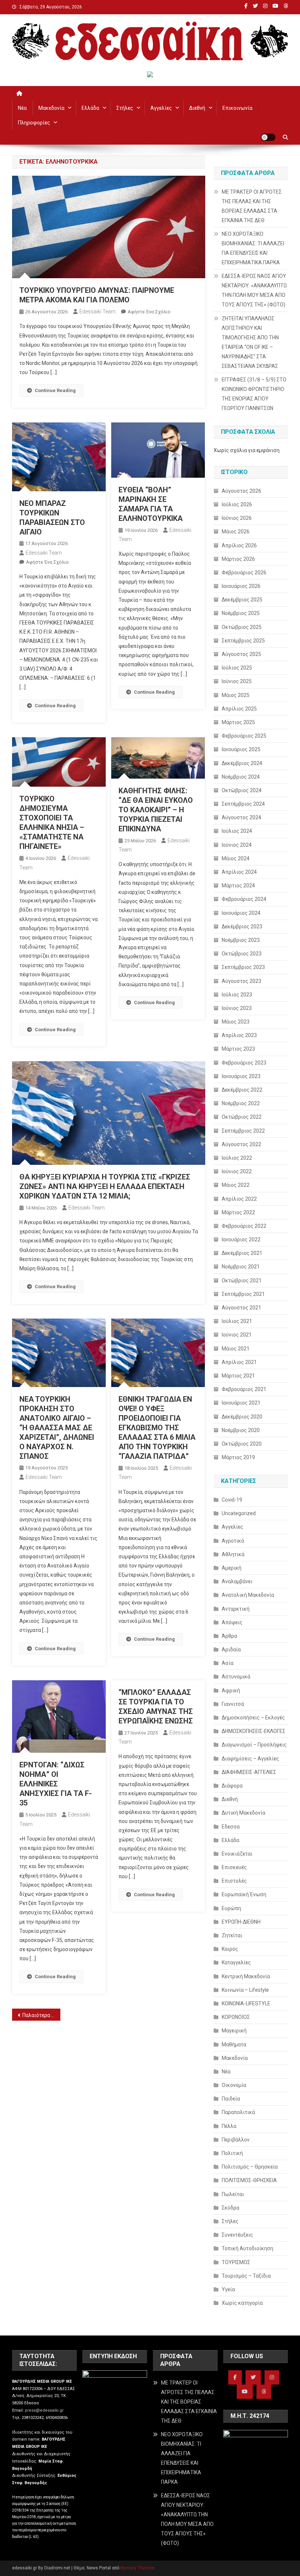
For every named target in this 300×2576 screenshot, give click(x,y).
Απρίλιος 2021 (239, 1362)
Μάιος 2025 (236, 695)
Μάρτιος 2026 (238, 559)
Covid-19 (232, 1500)
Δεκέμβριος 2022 (242, 1090)
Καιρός (230, 1949)
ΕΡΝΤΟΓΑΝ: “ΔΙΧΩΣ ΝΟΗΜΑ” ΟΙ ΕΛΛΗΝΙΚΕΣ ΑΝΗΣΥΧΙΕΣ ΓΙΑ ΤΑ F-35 (56, 1784)
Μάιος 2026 (236, 532)
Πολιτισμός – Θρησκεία (250, 2167)
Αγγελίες (161, 108)
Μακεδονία (51, 108)
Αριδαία (231, 1649)
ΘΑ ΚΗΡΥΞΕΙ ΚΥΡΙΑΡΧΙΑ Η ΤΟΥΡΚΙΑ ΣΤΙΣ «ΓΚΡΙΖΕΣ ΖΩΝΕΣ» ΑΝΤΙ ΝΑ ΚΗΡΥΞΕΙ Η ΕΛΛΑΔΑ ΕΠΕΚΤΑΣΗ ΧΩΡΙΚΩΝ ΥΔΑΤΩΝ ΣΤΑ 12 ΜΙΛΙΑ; (105, 1186)
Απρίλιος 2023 (239, 1035)
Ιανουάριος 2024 (241, 913)
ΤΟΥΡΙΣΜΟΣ (236, 2262)
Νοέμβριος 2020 (241, 1430)
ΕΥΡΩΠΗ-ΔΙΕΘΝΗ (241, 1922)
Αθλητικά (233, 1554)
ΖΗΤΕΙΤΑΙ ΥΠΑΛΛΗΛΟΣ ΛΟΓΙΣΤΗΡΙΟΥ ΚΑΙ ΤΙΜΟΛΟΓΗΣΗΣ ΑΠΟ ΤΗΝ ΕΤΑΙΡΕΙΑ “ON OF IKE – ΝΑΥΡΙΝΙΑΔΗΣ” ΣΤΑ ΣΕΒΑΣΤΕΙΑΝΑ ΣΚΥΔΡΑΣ (250, 342)
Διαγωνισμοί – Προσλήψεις (254, 1745)
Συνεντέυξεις (237, 2235)
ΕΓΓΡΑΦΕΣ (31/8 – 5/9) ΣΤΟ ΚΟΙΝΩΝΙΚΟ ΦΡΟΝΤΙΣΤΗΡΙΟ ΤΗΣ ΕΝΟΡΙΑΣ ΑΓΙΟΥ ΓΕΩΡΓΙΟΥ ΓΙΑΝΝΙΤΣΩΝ (254, 394)
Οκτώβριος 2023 (242, 954)
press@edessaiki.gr (44, 2410)
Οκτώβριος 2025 (242, 627)
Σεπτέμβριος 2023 (243, 967)
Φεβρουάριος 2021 (244, 1389)
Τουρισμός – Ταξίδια (246, 2276)
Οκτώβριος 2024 (242, 790)
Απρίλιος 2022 (239, 1199)
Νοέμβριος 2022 (241, 1103)
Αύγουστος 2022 (241, 1144)
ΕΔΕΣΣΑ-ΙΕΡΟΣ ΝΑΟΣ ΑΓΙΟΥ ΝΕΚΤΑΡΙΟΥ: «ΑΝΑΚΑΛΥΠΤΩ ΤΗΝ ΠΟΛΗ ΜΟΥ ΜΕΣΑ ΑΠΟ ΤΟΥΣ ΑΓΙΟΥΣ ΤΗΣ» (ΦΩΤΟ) (254, 290)
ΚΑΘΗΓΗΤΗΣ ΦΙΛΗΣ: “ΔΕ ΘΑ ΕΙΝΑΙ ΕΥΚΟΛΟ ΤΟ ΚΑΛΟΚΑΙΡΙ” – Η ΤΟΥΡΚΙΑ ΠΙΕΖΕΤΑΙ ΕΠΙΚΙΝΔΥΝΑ (156, 810)
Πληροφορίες (34, 123)
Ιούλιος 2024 (237, 831)
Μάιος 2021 (236, 1349)
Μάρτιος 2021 (238, 1376)
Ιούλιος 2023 (237, 995)
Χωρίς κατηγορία (242, 2303)
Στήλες (125, 108)
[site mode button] (268, 137)
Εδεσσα (231, 1827)
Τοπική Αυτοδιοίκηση (247, 2248)
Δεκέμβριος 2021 (242, 1253)
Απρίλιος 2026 (239, 545)
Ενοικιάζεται (237, 1854)
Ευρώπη (231, 1908)
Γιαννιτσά (233, 1704)
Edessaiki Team (97, 312)
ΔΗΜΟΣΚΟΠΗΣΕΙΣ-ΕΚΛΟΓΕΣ (254, 1731)
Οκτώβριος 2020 (242, 1444)
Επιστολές (234, 1881)
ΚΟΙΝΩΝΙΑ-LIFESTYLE (246, 2003)
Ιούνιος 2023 (237, 1008)
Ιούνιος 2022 (237, 1171)
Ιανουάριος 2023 (241, 1076)
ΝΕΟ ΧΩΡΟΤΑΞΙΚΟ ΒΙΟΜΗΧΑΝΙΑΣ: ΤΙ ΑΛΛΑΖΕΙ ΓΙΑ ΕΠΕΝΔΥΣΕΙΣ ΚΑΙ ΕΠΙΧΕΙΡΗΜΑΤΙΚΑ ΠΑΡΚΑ (253, 248)
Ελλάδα (90, 108)
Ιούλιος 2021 (237, 1321)
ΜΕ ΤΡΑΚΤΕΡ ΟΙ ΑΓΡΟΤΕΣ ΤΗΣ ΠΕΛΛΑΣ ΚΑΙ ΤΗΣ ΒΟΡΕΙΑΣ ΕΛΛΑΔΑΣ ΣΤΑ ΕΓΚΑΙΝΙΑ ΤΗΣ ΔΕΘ (252, 206)
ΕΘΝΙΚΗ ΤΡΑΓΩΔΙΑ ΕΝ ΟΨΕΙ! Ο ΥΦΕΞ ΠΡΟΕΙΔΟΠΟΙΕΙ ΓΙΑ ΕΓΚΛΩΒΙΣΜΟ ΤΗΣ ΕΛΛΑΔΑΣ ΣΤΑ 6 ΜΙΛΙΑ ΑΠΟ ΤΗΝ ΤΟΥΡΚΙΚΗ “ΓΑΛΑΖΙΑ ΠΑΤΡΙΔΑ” (157, 1428)
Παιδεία (231, 2099)
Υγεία (228, 2289)
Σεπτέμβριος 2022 (243, 1131)
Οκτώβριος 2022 (242, 1117)
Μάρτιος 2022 (238, 1212)
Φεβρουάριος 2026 (244, 573)
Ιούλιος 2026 (237, 504)
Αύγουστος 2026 (241, 491)
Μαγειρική (234, 2031)
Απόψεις (232, 1622)
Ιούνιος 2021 (237, 1335)
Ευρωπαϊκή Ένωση (244, 1894)
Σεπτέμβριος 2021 (243, 1294)
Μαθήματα (234, 2044)
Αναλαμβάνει (237, 1581)
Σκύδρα (230, 2208)
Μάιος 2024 (236, 858)
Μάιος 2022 (236, 1185)
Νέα (22, 108)
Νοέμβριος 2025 (241, 613)
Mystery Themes (137, 2568)
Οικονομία (234, 2085)
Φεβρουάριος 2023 (244, 1063)
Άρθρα (229, 1636)
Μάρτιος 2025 (238, 722)
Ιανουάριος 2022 (241, 1239)
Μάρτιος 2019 (238, 1457)
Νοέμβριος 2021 (241, 1267)
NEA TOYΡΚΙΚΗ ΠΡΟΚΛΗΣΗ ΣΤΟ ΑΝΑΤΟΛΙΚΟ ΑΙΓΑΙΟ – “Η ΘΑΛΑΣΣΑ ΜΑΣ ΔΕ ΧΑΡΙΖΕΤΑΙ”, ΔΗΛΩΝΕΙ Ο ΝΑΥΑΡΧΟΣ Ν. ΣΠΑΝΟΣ (57, 1428)
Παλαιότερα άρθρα (41, 2015)
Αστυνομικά (236, 1677)
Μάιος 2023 (236, 1022)
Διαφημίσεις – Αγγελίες (250, 1759)
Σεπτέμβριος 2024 (243, 804)
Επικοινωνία (237, 108)
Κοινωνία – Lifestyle (245, 1990)
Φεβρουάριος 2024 (244, 899)
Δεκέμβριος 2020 (242, 1417)
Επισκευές (234, 1867)
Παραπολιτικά (238, 2112)
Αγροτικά (233, 1541)
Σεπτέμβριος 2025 (243, 641)
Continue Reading (55, 390)
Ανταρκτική (236, 1609)
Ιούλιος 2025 (237, 668)
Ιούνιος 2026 (237, 518)
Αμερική (232, 1568)
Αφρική (231, 1690)
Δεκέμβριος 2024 (242, 763)
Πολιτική (232, 2153)
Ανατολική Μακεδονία (248, 1595)
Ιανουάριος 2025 (241, 749)
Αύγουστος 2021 (241, 1308)
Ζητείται (232, 1935)
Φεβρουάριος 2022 (244, 1226)
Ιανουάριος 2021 (241, 1403)
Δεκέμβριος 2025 (242, 600)
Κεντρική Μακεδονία (246, 1976)
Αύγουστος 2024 (241, 817)
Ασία (228, 1663)
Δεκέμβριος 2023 (242, 927)
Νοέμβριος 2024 (241, 777)
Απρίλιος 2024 (239, 872)
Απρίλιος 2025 (239, 709)
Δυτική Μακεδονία (243, 1813)
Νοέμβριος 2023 (241, 940)
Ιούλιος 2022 (237, 1158)
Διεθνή (197, 108)
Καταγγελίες (236, 1962)
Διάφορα (232, 1786)
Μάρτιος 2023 (238, 1049)
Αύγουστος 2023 (241, 981)
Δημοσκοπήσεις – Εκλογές (253, 1718)
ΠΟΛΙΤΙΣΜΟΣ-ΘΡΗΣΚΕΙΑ (249, 2180)
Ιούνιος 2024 (237, 845)
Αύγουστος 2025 (241, 654)
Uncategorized (239, 1513)
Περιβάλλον (236, 2140)
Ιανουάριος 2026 (241, 586)
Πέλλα (229, 2126)
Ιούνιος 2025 (237, 681)
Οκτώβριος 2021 (242, 1280)
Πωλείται (233, 2194)
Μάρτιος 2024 (238, 886)
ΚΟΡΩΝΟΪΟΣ (236, 2017)
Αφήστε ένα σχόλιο (149, 312)
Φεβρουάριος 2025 (244, 736)
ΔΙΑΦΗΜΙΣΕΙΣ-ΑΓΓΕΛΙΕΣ (249, 1772)
